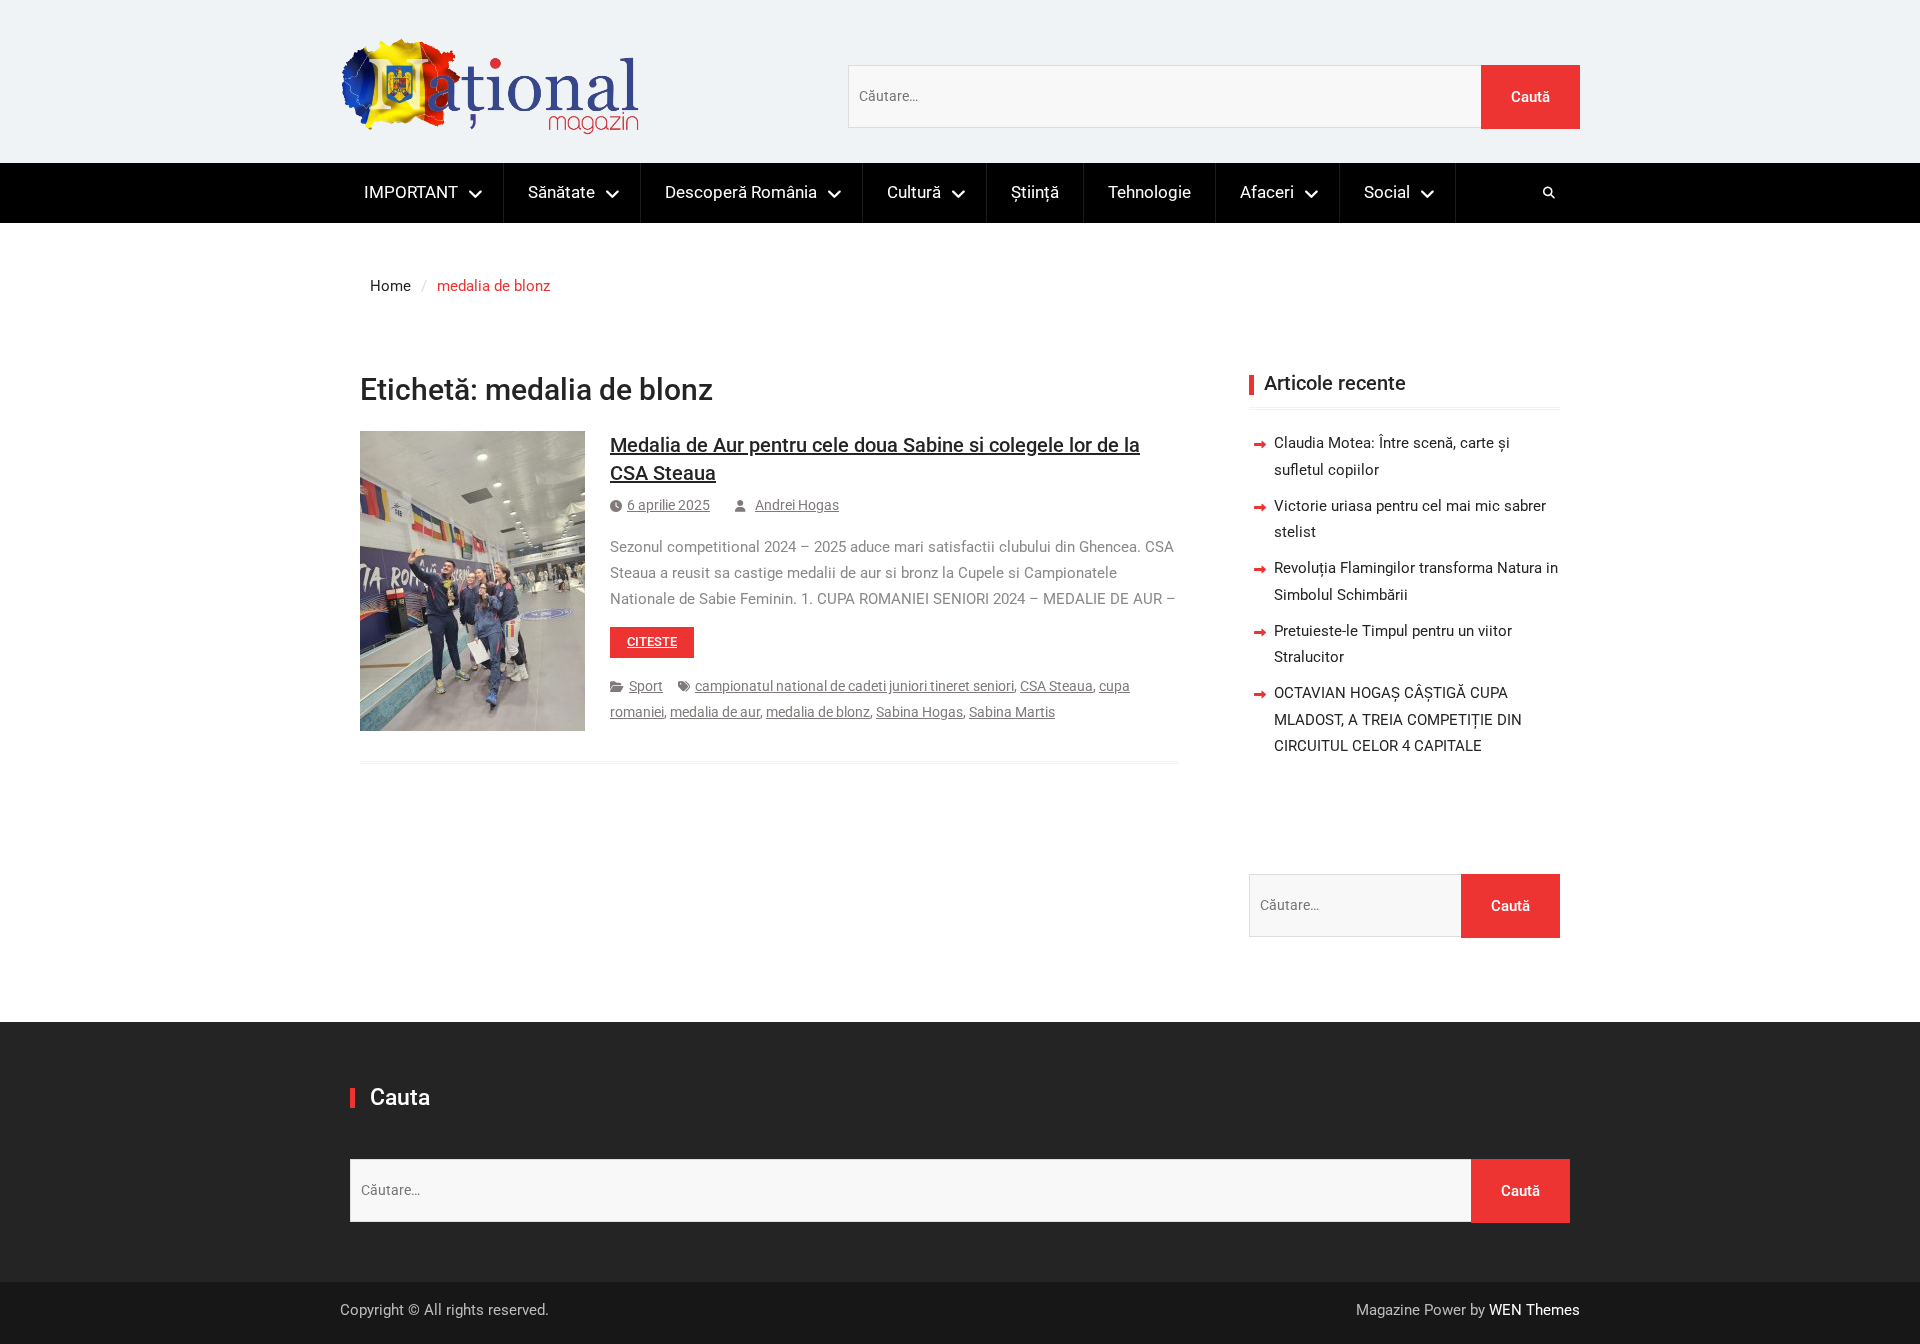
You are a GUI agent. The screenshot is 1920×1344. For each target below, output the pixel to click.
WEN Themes (1534, 1310)
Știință (1035, 192)
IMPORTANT (411, 192)
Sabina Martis (1012, 712)
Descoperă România (741, 192)
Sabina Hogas (919, 712)
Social (1387, 192)
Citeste (652, 641)
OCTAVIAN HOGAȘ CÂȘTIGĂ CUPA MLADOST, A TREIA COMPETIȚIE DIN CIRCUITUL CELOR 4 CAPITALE (1398, 719)
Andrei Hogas (797, 505)
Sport (646, 686)
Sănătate (561, 192)
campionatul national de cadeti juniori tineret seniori (854, 686)
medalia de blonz (818, 712)
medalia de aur (715, 712)
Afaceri (1267, 192)
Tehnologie (1149, 192)
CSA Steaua (1056, 686)
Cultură (914, 192)
